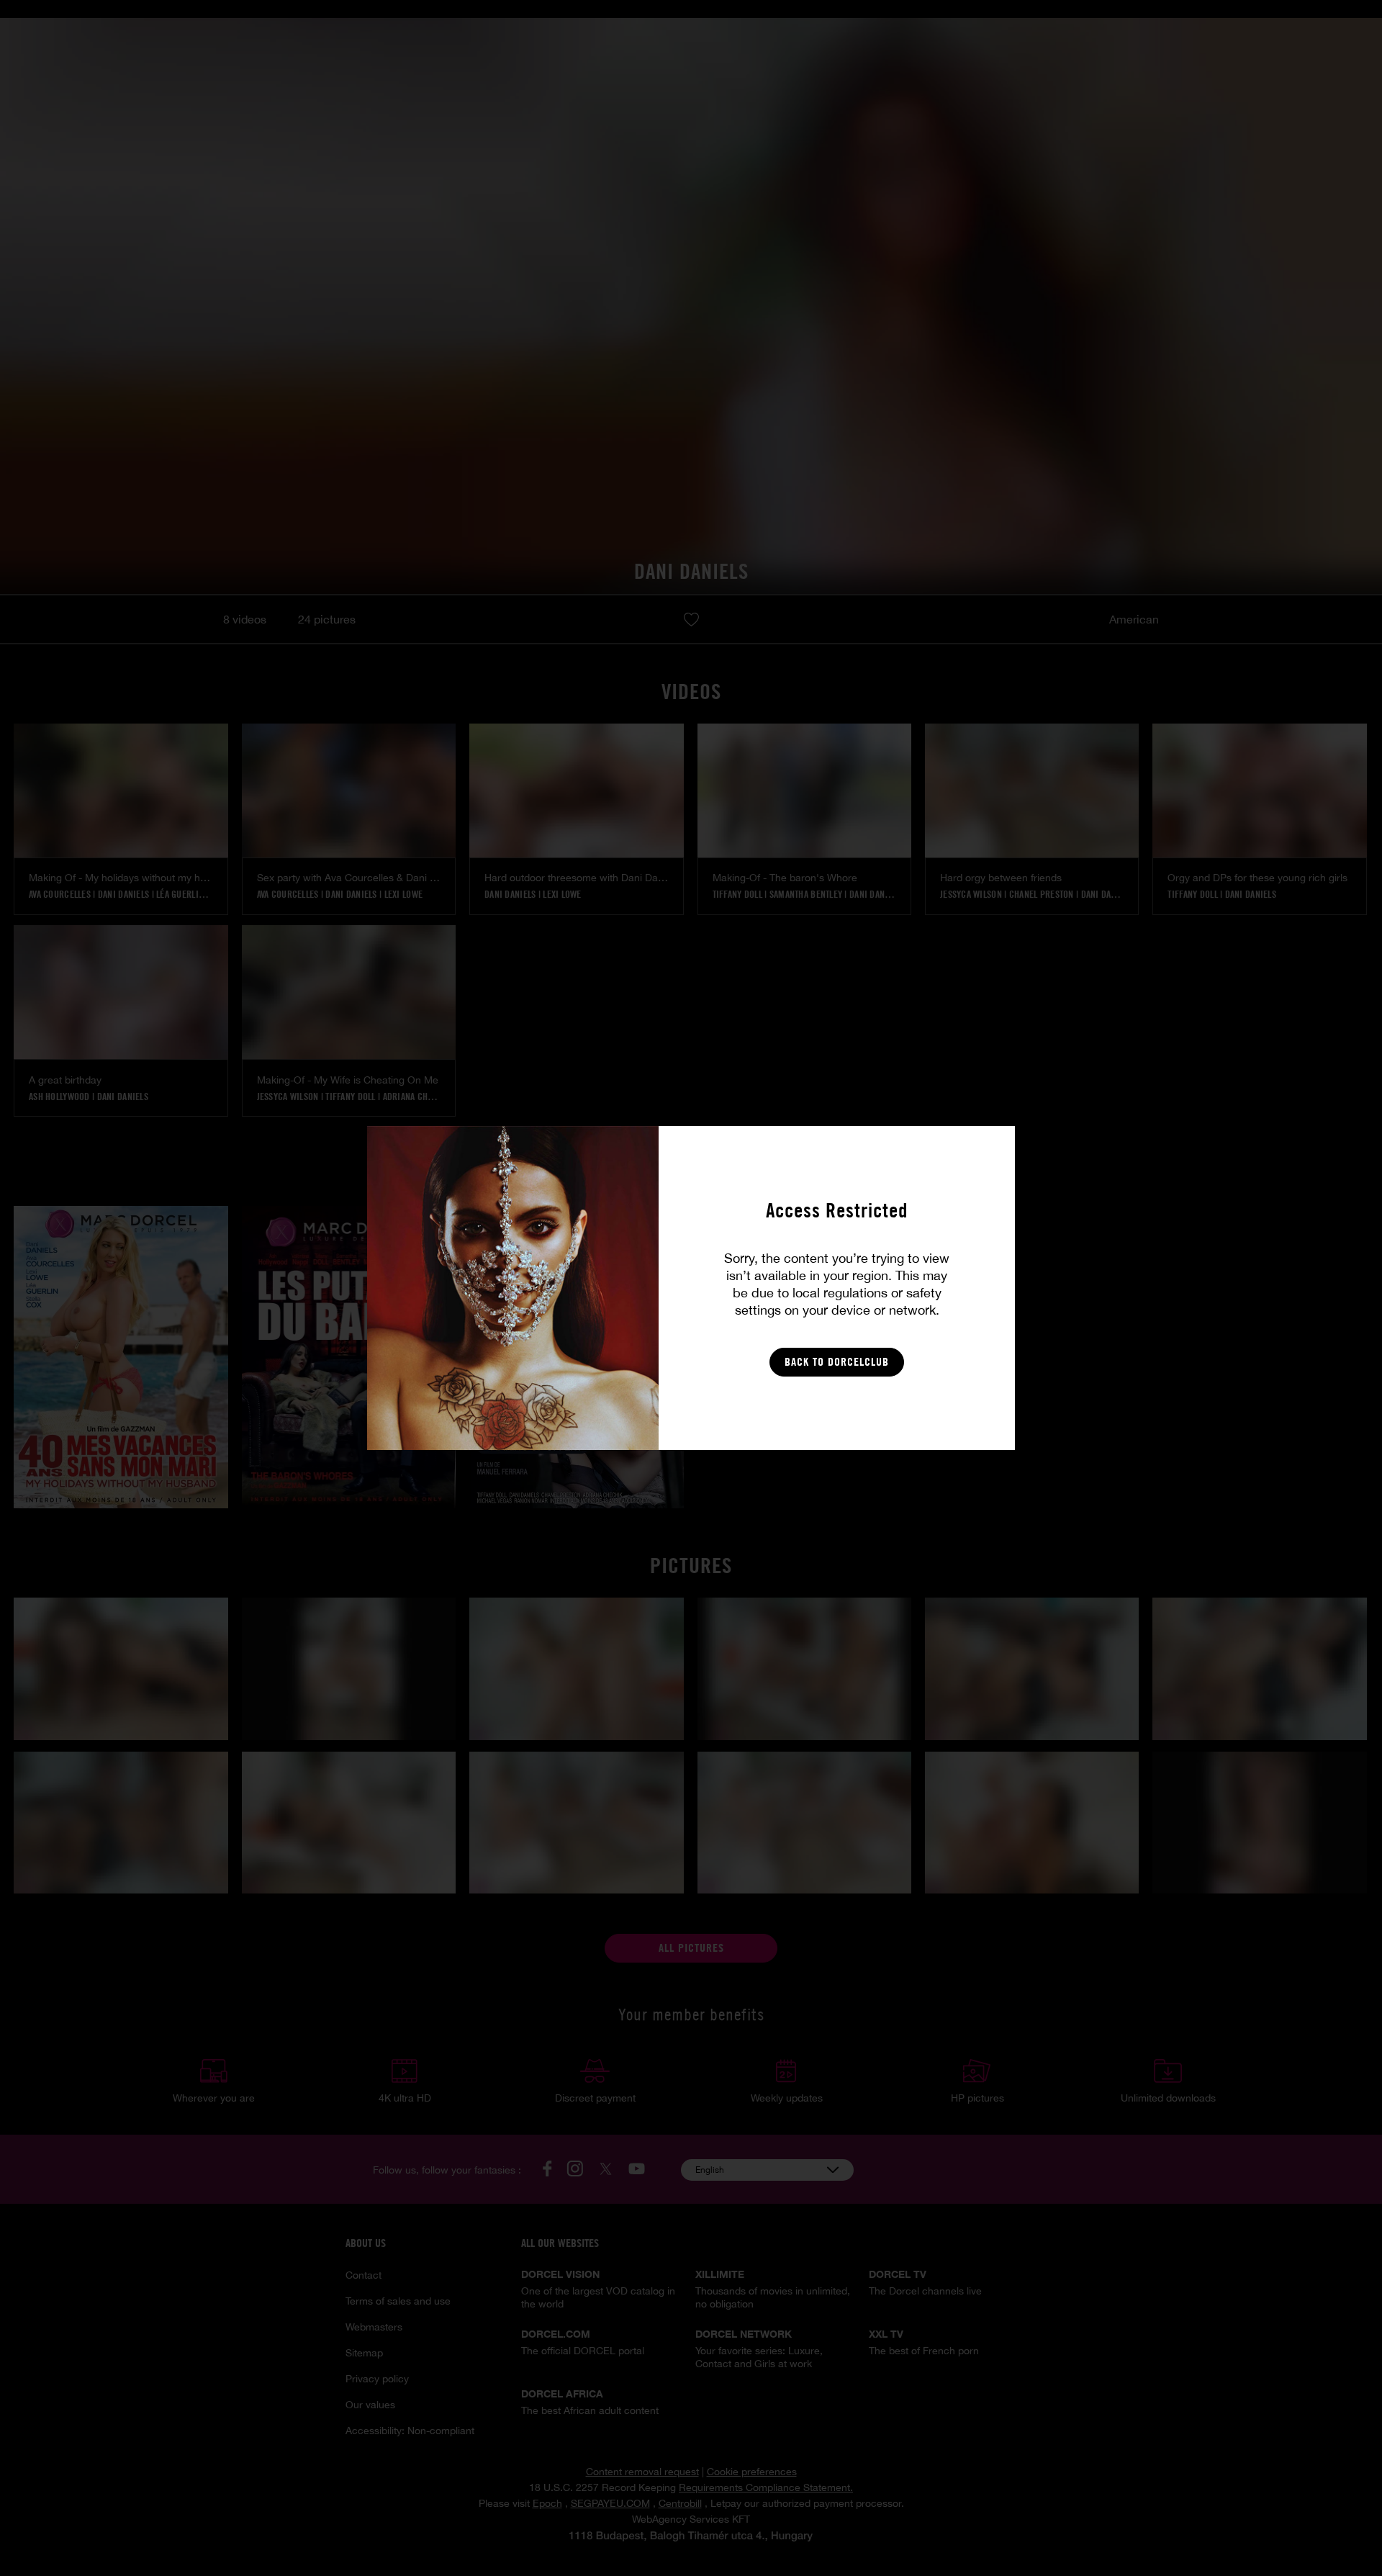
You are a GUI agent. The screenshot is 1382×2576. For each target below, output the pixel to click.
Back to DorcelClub (837, 1362)
